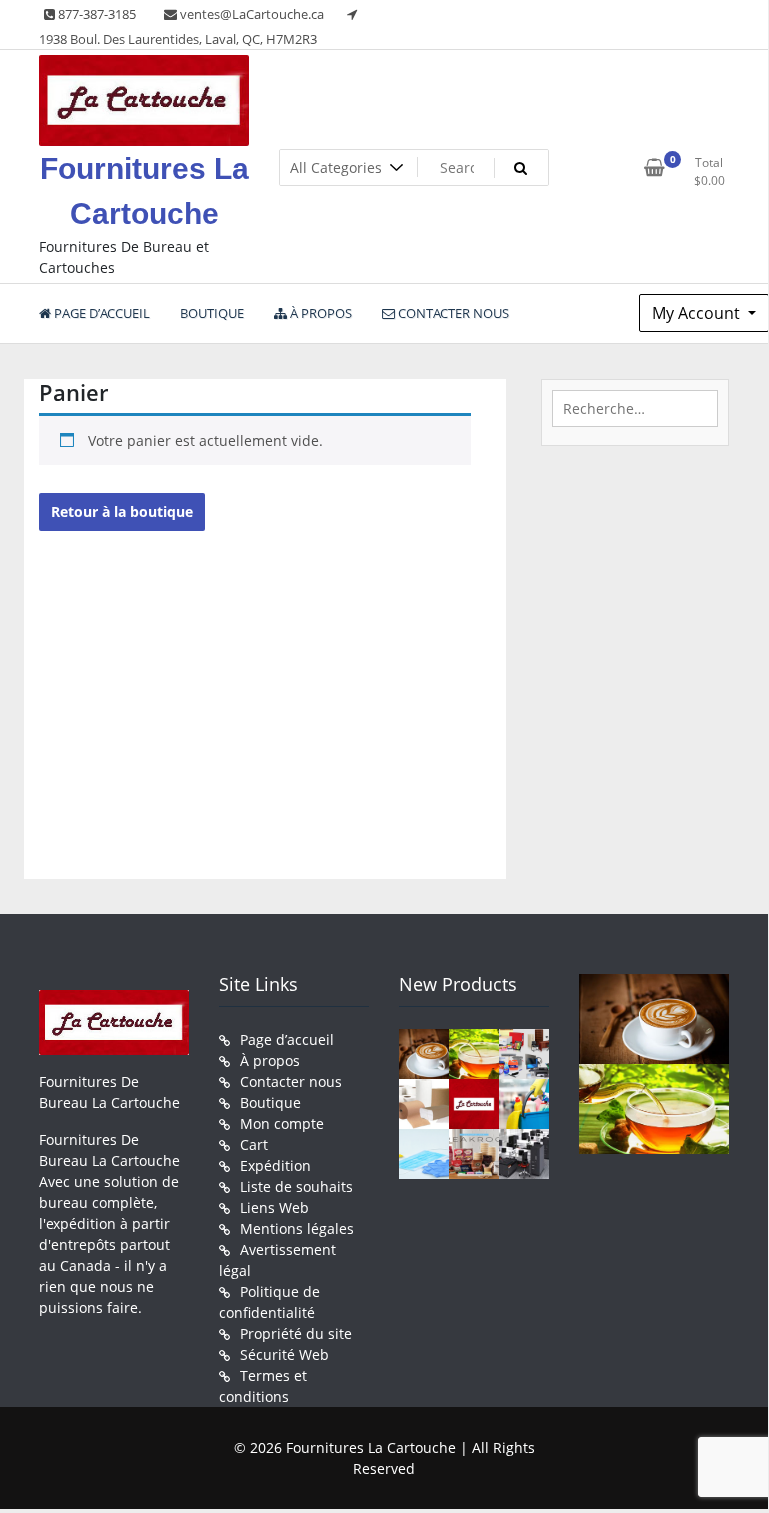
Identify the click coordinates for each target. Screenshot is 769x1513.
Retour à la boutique (122, 511)
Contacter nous (291, 1081)
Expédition (275, 1165)
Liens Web (274, 1207)
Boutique (270, 1102)
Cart (254, 1144)
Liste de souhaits (296, 1186)
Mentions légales (297, 1228)
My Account (698, 313)
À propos (270, 1060)
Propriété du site (296, 1333)
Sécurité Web (284, 1354)
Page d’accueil (287, 1039)
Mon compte (282, 1123)
